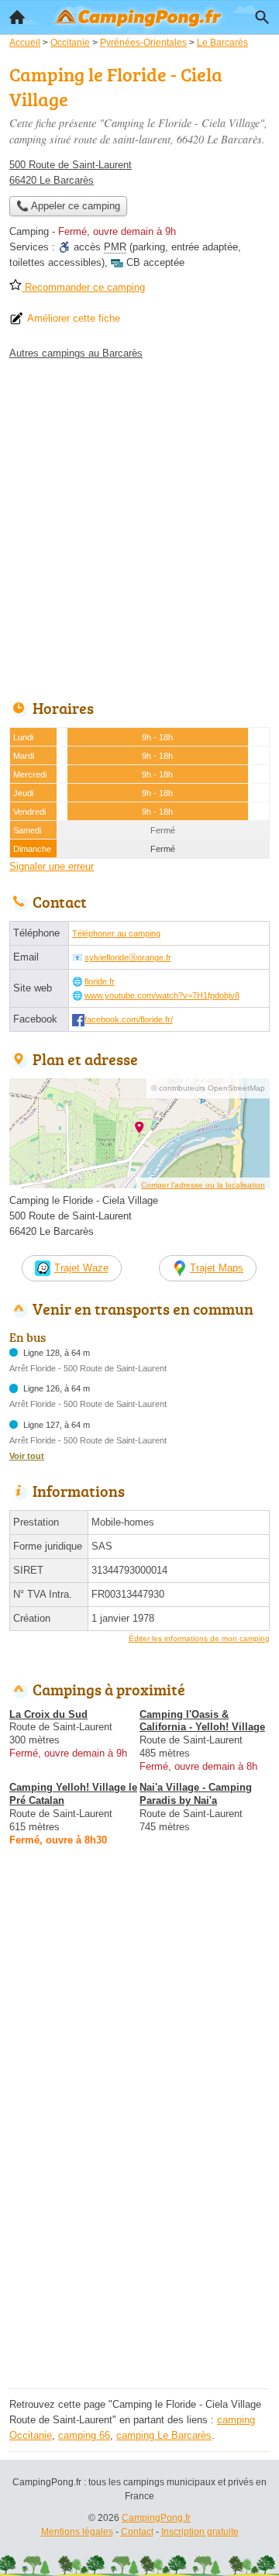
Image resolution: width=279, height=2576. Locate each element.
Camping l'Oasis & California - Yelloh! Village (202, 1721)
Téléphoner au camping (116, 933)
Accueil (17, 17)
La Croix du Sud (48, 1714)
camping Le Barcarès (164, 2435)
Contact (137, 2532)
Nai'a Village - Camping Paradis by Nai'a (196, 1794)
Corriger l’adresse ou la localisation (203, 1185)
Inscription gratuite (200, 2532)
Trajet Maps (217, 1268)
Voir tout (27, 1456)
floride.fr (100, 981)
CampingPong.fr (156, 2518)
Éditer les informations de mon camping (199, 1638)
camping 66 (84, 2435)
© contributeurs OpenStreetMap (208, 1088)
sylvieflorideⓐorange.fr (128, 957)
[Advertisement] (139, 526)
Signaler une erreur (52, 866)
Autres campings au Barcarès (76, 353)
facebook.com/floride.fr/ (129, 1019)
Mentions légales (77, 2532)
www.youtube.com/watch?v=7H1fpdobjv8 (162, 995)
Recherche (262, 17)
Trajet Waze (81, 1268)
